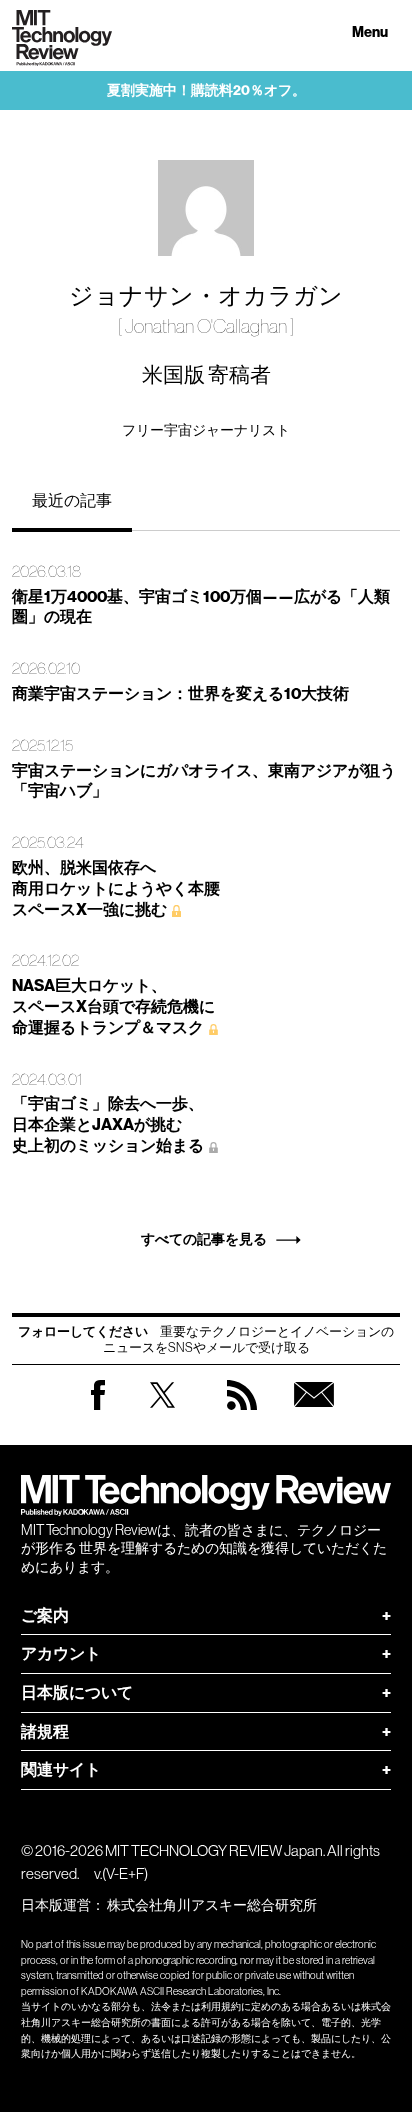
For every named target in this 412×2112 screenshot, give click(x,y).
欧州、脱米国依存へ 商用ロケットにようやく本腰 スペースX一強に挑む (116, 888)
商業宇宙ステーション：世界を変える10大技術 (180, 693)
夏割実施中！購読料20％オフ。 (206, 90)
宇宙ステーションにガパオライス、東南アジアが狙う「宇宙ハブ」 (204, 781)
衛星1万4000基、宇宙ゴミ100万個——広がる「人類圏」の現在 (201, 607)
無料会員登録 (314, 1414)
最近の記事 (72, 500)
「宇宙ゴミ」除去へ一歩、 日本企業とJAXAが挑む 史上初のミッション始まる (108, 1124)
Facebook (98, 1409)
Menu (370, 32)
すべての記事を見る (204, 1239)
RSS (242, 1414)
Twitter (162, 1414)
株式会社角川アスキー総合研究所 (212, 1905)
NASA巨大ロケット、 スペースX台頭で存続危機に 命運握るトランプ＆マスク (113, 1006)
